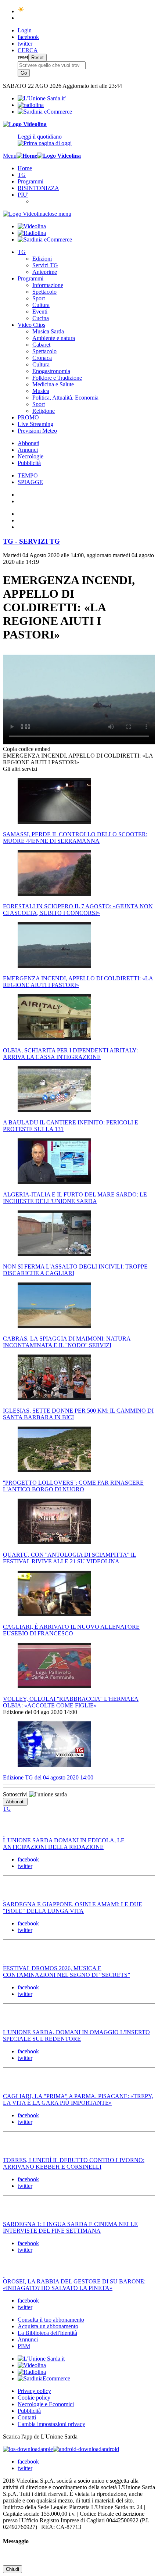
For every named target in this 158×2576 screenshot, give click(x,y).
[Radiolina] (31, 105)
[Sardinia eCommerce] (45, 112)
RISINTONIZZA (38, 188)
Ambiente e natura (54, 338)
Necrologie (30, 456)
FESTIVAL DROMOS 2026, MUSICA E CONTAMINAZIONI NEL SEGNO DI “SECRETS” (67, 1972)
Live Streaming (35, 424)
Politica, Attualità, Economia (65, 398)
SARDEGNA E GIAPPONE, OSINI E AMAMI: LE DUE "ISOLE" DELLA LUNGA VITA (73, 1908)
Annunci (28, 450)
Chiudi (12, 2569)
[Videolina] (25, 124)
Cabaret (41, 345)
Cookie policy (34, 2398)
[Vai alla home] (27, 156)
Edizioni (42, 259)
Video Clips (31, 325)
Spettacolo (44, 292)
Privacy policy (34, 2391)
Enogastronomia (51, 371)
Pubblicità (29, 463)
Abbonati (28, 443)
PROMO (28, 417)
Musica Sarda (48, 331)
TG (22, 175)
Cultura (41, 305)
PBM (24, 2346)
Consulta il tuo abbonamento (51, 2320)
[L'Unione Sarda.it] (42, 98)
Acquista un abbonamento (48, 2326)
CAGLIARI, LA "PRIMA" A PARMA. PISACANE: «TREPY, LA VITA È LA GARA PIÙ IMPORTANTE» (78, 2099)
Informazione (48, 285)
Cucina (41, 318)
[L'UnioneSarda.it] (41, 2359)
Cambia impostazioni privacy (51, 2424)
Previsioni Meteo (37, 431)
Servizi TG (45, 265)
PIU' (23, 195)
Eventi (40, 312)
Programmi (30, 181)
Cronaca (42, 358)
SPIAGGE (30, 482)
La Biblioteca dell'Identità (47, 2333)
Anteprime (45, 272)
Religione (44, 411)
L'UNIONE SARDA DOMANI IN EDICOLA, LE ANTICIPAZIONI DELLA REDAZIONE (64, 1844)
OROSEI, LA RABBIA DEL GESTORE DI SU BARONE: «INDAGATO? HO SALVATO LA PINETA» (74, 2285)
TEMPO (28, 475)
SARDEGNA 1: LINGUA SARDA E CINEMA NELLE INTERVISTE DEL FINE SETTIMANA (70, 2227)
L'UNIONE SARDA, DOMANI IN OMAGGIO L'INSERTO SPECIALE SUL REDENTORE (76, 2035)
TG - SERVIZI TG (31, 541)
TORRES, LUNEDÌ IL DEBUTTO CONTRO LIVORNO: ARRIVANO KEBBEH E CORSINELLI (74, 2163)
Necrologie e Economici (46, 2404)
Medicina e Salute (53, 384)
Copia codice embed (27, 749)
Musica (41, 391)
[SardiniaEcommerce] (44, 2378)
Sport (39, 298)
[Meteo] (21, 11)
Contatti (27, 2417)
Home (25, 168)
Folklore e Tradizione (57, 378)
